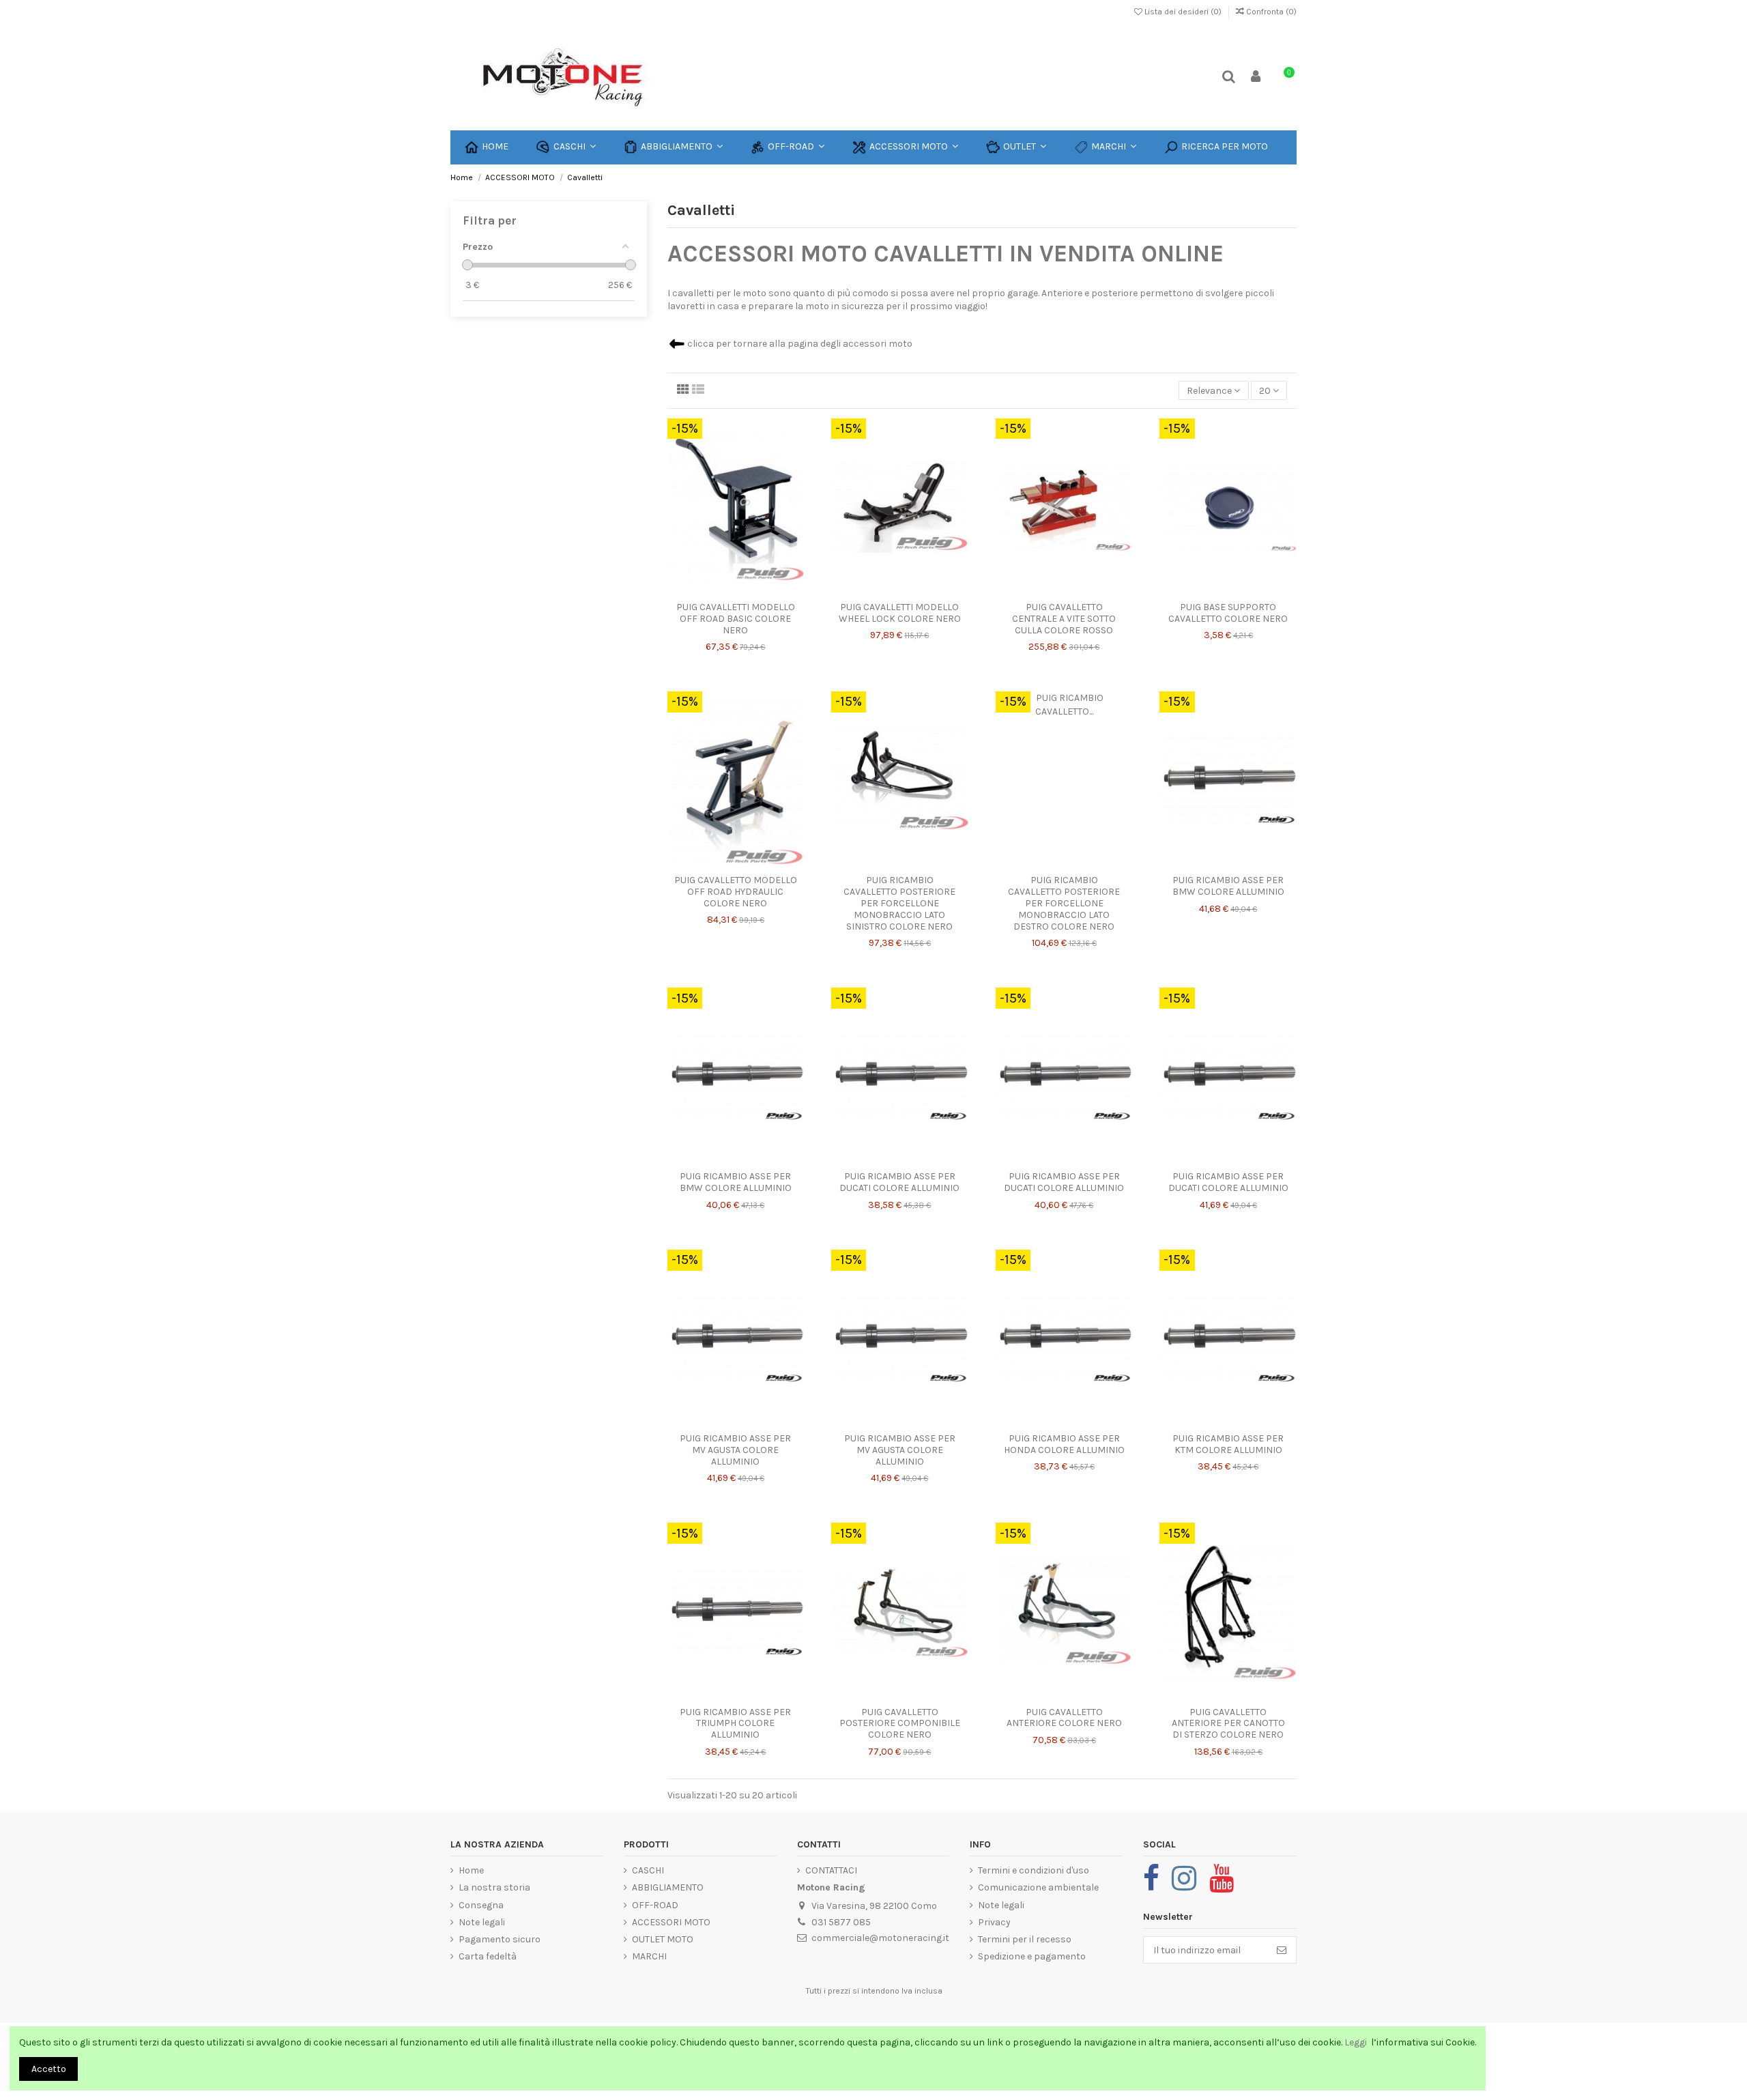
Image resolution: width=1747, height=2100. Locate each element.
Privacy (994, 1922)
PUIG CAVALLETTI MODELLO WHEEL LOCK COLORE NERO (900, 613)
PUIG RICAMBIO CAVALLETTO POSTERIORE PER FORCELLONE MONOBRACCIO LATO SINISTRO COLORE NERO (899, 903)
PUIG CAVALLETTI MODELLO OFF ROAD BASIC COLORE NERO (736, 619)
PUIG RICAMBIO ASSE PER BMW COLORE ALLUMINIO (1228, 886)
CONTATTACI (831, 1870)
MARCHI (649, 1956)
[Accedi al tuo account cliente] (1256, 77)
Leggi (1357, 2042)
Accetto (49, 2069)
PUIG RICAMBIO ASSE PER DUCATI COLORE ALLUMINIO (899, 1182)
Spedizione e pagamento (1032, 1956)
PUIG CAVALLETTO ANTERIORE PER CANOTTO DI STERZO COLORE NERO (1228, 1724)
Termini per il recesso (1025, 1939)
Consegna (481, 1905)
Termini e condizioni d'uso (1034, 1870)
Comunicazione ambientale (1038, 1887)
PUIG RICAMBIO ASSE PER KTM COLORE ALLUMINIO (1228, 1444)
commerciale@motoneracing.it (880, 1938)
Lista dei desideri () (1183, 12)
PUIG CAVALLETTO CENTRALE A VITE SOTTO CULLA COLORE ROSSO (1064, 619)
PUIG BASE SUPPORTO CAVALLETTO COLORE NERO (1228, 613)
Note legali (482, 1922)
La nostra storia (494, 1887)
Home (471, 1870)
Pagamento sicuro (500, 1939)
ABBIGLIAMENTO (668, 1887)
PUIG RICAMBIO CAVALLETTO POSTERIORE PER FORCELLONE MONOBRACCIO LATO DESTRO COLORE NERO (1064, 903)
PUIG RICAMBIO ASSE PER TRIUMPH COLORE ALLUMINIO (735, 1724)
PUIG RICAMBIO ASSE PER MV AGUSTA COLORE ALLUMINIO (735, 1450)
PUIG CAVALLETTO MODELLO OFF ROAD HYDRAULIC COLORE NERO (736, 892)
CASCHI (648, 1870)
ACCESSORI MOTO (671, 1922)
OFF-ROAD (655, 1905)
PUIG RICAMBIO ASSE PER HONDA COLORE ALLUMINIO (1064, 1444)
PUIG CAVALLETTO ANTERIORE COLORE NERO (1064, 1718)
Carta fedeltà (488, 1956)
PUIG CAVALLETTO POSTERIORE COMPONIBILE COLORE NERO (900, 1724)
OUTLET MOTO (663, 1939)
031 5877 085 (841, 1922)
